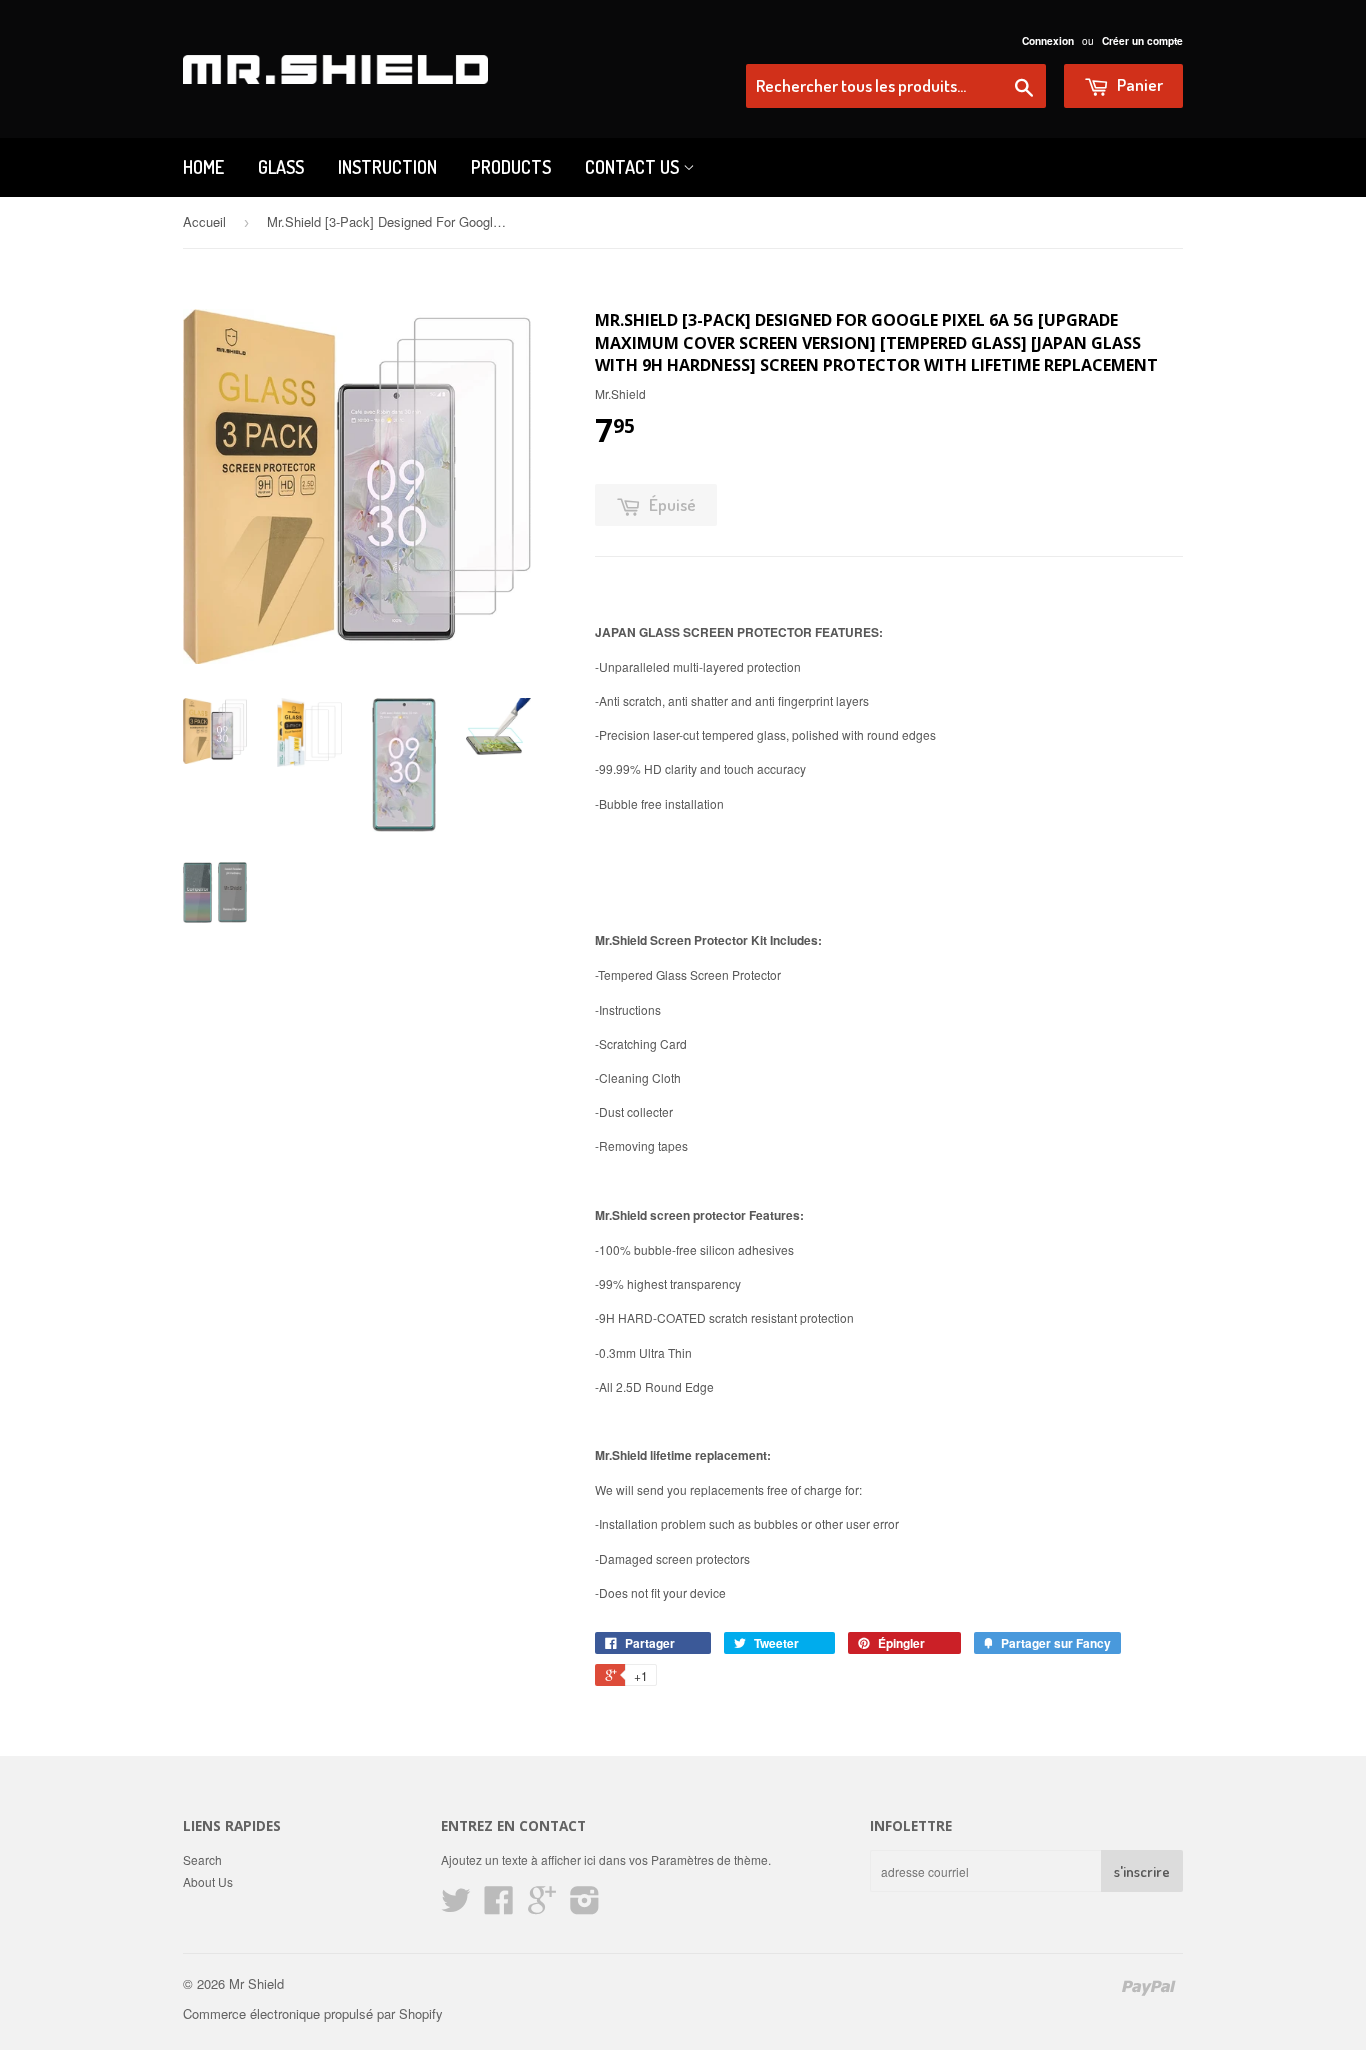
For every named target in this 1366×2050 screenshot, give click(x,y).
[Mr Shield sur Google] (542, 1906)
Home (203, 167)
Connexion (1048, 41)
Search (202, 1859)
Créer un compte (1142, 41)
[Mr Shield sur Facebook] (499, 1906)
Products (511, 167)
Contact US (634, 167)
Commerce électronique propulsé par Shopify (313, 2013)
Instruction (387, 167)
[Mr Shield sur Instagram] (585, 1906)
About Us (208, 1881)
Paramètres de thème (709, 1859)
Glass (281, 167)
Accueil (204, 221)
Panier (1138, 84)
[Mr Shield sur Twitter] (456, 1906)
